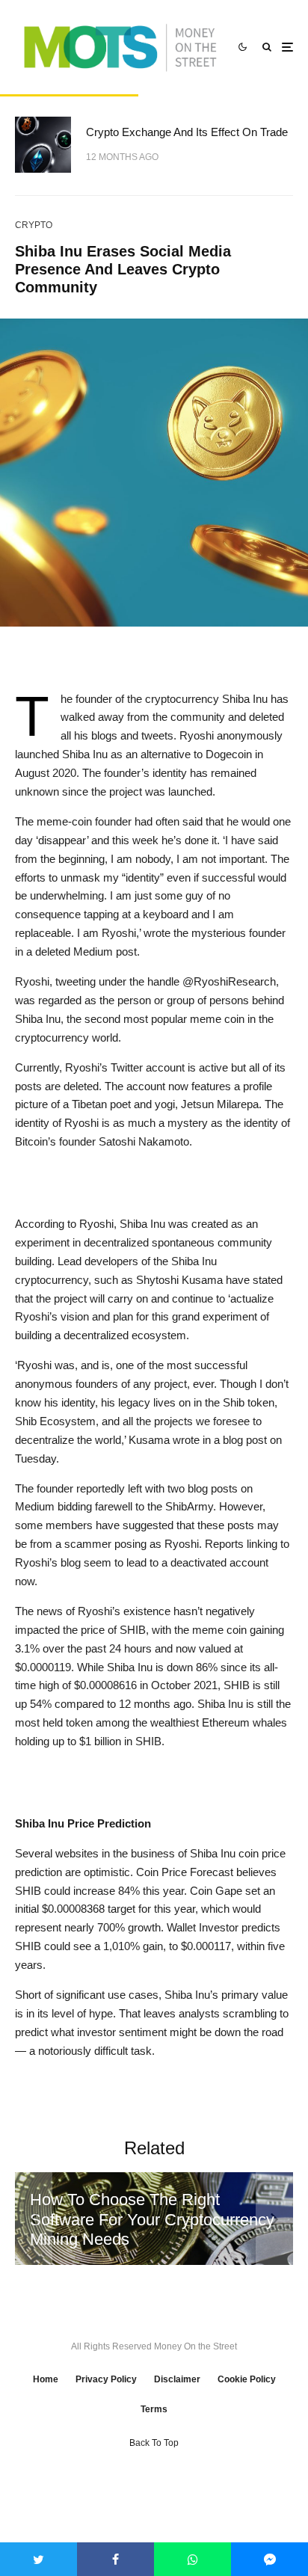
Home (46, 2379)
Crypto (34, 225)
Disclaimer (177, 2379)
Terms (154, 2409)
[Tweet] (38, 2559)
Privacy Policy (106, 2379)
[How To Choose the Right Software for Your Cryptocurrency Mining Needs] (154, 2219)
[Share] (115, 2559)
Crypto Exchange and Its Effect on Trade (187, 132)
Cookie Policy (247, 2379)
